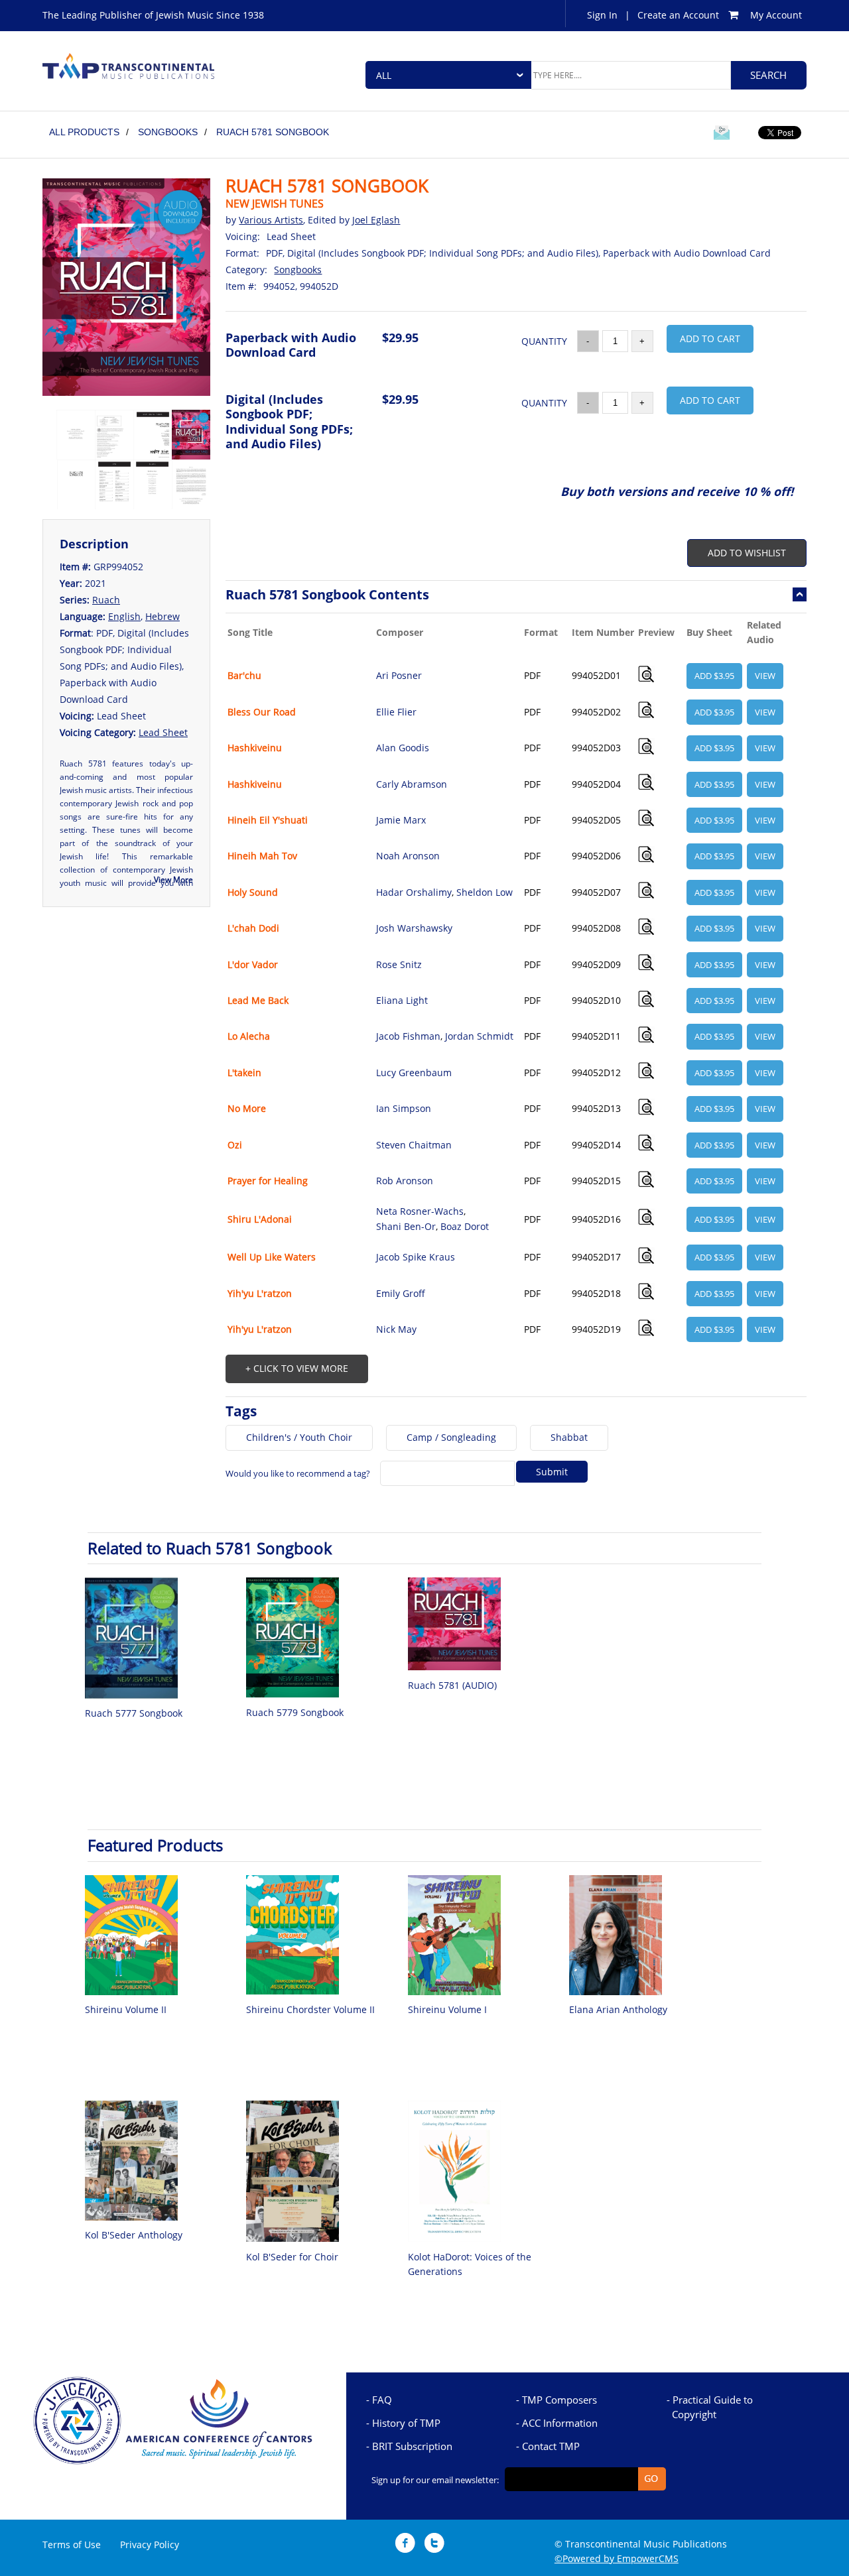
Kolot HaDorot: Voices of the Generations (470, 2264)
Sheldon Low (485, 892)
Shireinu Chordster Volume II (310, 2009)
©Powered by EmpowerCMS (617, 2558)
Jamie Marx (401, 820)
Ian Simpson (404, 1108)
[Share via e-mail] (722, 135)
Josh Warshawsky (414, 928)
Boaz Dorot (465, 1226)
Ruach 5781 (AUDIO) (452, 1685)
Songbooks (298, 270)
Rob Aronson (405, 1181)
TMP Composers (559, 2400)
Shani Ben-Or (406, 1226)
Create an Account (678, 15)
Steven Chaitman (414, 1145)
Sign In (602, 15)
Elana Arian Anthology (618, 2009)
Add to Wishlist (747, 553)
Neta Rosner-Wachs (420, 1211)
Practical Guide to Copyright (712, 2407)
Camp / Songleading (451, 1437)
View (765, 676)
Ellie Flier (396, 712)
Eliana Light (402, 1000)
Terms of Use (72, 2545)
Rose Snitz (399, 964)
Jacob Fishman (408, 1036)
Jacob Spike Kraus (416, 1257)
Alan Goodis (403, 748)
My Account (776, 15)
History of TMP (406, 2423)
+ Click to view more (297, 1368)
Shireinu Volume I (447, 2009)
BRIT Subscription (412, 2446)
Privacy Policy (150, 2545)
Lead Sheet (163, 732)
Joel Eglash (376, 220)
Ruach (106, 600)
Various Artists (271, 220)
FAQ (382, 2400)
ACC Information (560, 2423)
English (124, 616)
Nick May (396, 1329)
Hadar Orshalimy (414, 892)
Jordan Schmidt (479, 1036)
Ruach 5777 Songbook (134, 1713)
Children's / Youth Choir (299, 1437)
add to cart (710, 338)
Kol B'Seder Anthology (134, 2235)
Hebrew (163, 616)
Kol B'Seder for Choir (292, 2257)
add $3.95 (714, 676)
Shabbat (569, 1437)
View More (173, 880)
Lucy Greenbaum (414, 1073)
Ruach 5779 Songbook (295, 1712)
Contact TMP (551, 2446)
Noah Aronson (408, 856)
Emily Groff (401, 1293)
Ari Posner (399, 675)
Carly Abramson (412, 784)
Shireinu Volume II (126, 2009)
